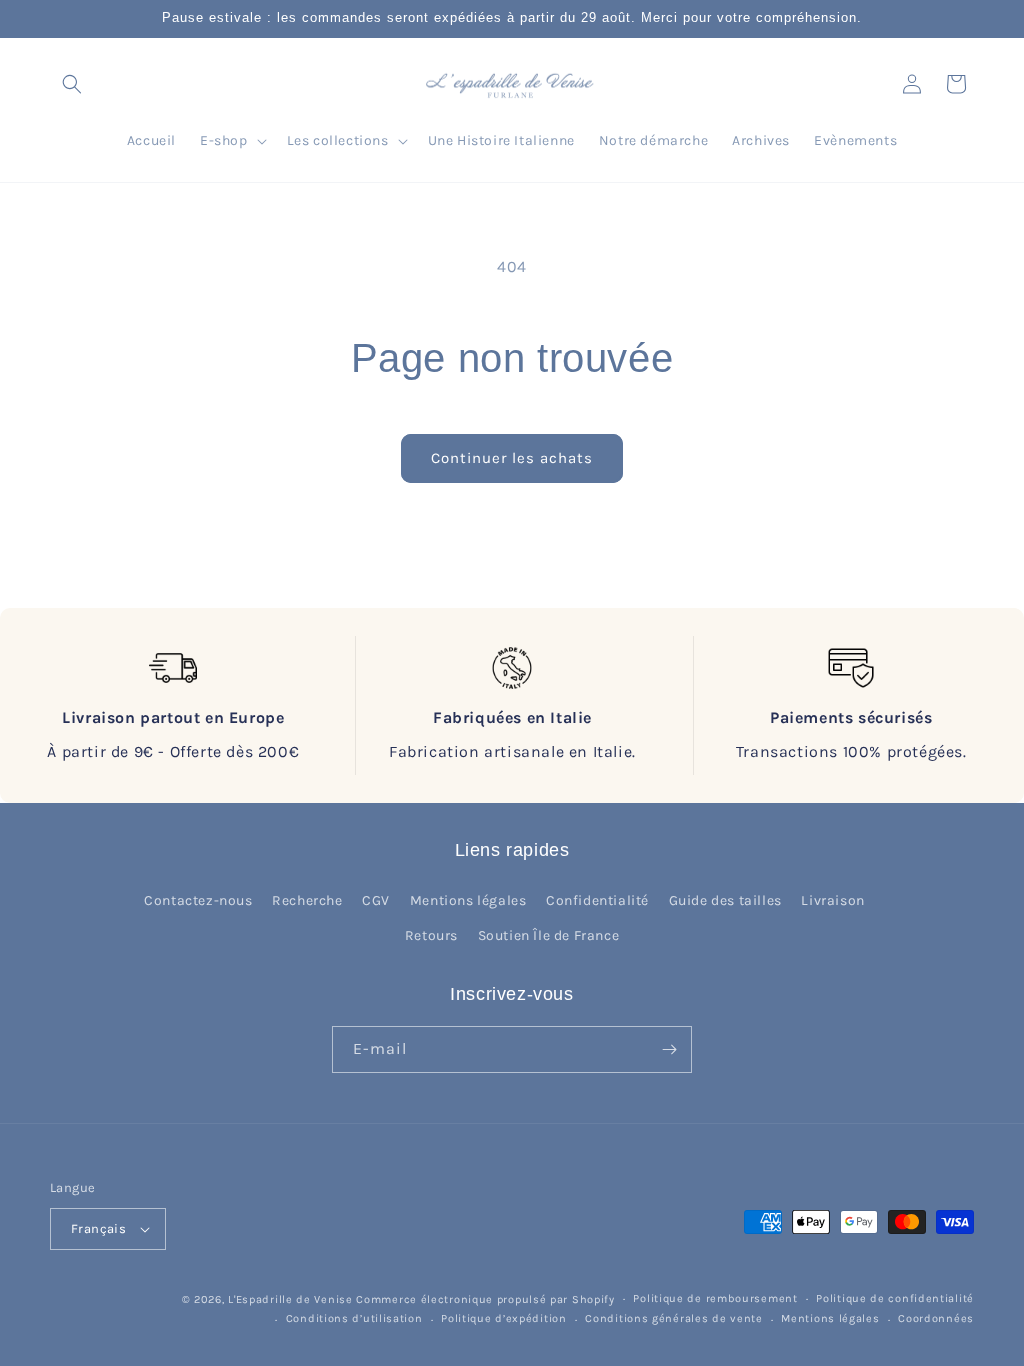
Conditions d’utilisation (354, 1318)
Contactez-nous (198, 900)
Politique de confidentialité (895, 1298)
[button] (72, 84)
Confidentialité (597, 900)
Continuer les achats (512, 458)
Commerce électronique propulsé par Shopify (485, 1299)
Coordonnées (936, 1318)
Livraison (832, 900)
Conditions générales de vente (673, 1318)
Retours (431, 935)
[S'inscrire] (669, 1049)
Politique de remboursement (715, 1298)
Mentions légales (468, 900)
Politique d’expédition (503, 1318)
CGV (376, 900)
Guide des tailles (725, 900)
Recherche (307, 900)
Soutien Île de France (549, 935)
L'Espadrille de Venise (290, 1299)
